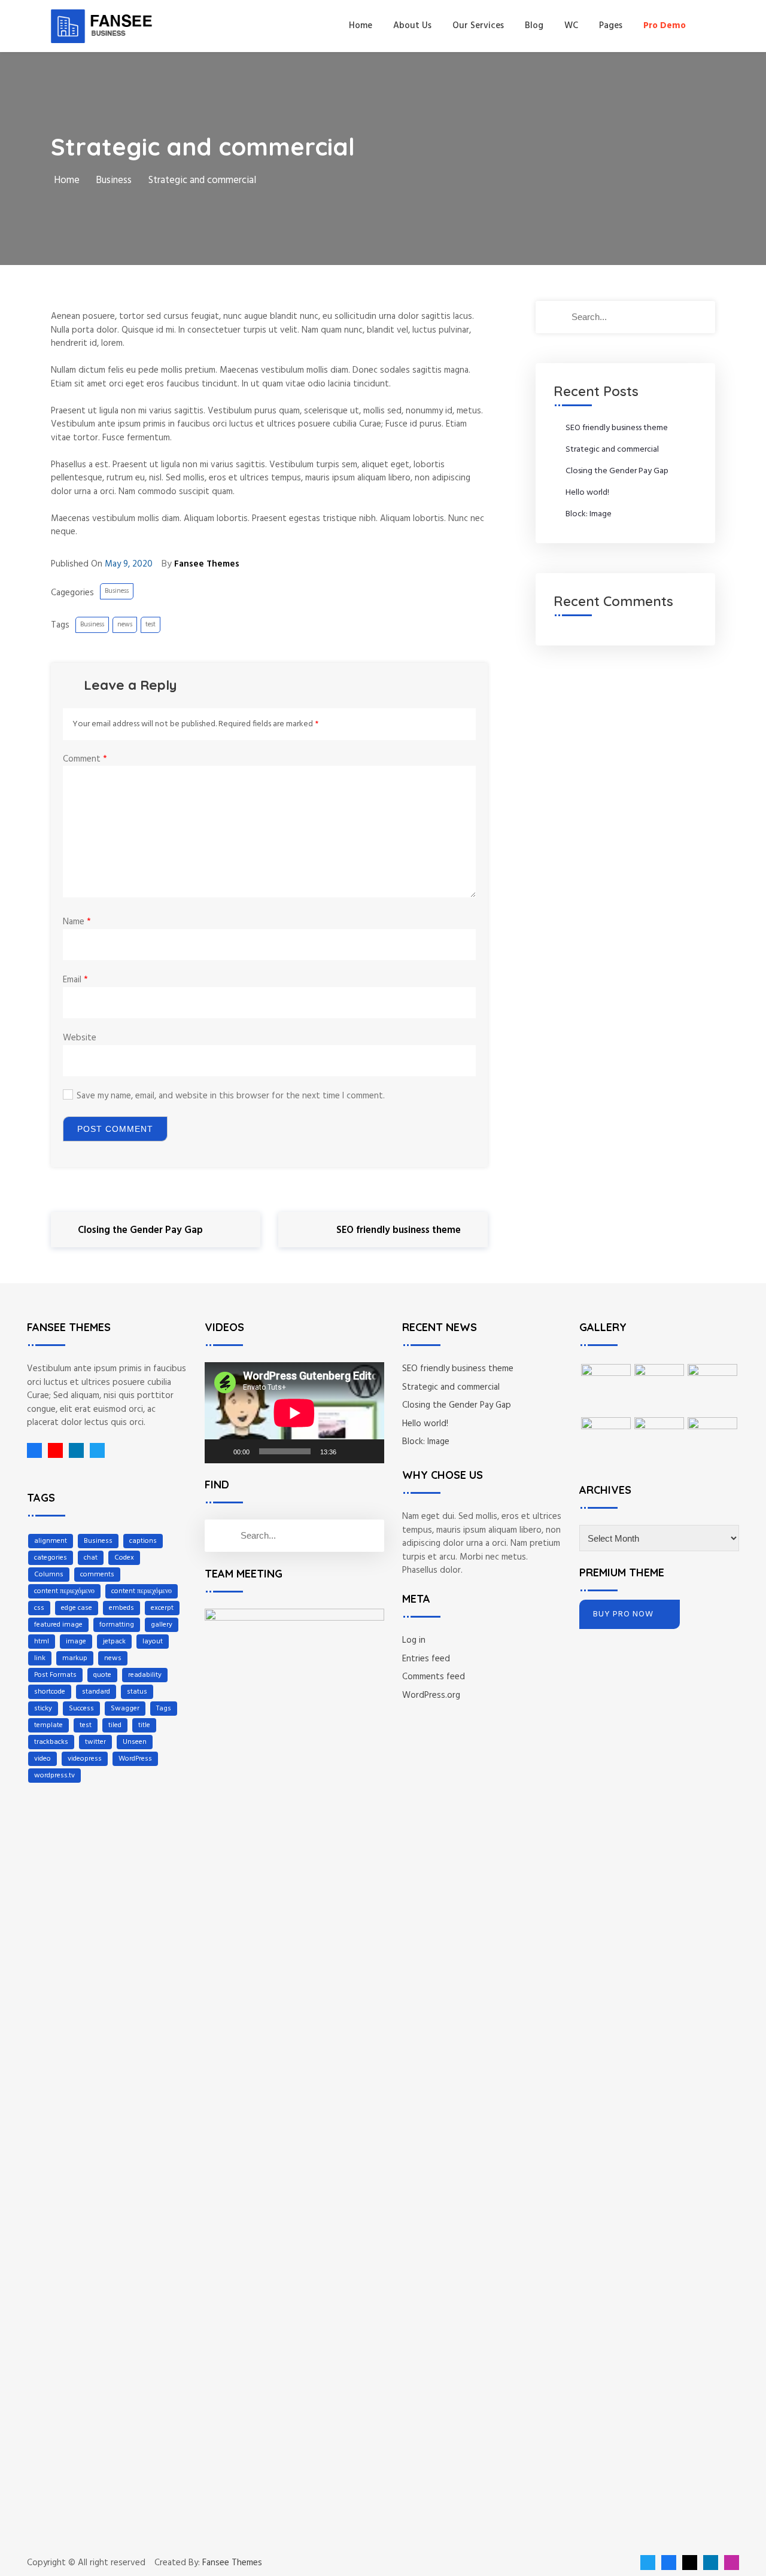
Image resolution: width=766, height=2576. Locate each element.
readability (145, 1675)
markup (75, 1658)
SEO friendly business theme (617, 428)
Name (77, 922)
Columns (49, 1575)
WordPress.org (431, 1695)
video (42, 1759)
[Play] (220, 1451)
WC (571, 26)
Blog (534, 26)
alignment (51, 1541)
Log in (414, 1640)
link (40, 1658)
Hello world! (587, 493)
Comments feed (434, 1677)
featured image (58, 1625)
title (144, 1725)
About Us (412, 26)
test (151, 625)
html (42, 1642)
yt (52, 1450)
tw (94, 1450)
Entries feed (426, 1659)
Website (80, 1038)
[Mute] (349, 1451)
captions (143, 1541)
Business (117, 591)
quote (102, 1675)
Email (75, 980)
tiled (115, 1725)
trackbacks (51, 1742)
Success (81, 1709)
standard (96, 1692)
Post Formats (55, 1675)
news (125, 625)
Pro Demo (665, 26)
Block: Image (589, 514)
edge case (77, 1608)
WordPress (135, 1759)
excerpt (162, 1608)
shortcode (50, 1692)
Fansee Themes (232, 2563)
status (137, 1692)
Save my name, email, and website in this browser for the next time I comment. (231, 1096)
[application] (294, 1413)
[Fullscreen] (369, 1451)
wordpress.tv (54, 1776)
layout (153, 1642)
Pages (611, 26)
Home (361, 26)
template (48, 1725)
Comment (85, 759)
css (39, 1608)
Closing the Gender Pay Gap (617, 471)
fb (34, 1450)
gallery (162, 1625)
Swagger (125, 1709)
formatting (117, 1625)
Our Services (478, 26)
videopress (85, 1759)
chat (91, 1558)
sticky (43, 1709)
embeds (121, 1608)
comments (97, 1575)
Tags (164, 1709)
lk (73, 1450)
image (76, 1642)
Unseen (135, 1742)
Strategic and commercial (612, 450)
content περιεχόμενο (64, 1591)
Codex (124, 1558)
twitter (95, 1742)
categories (51, 1558)
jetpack (114, 1642)
